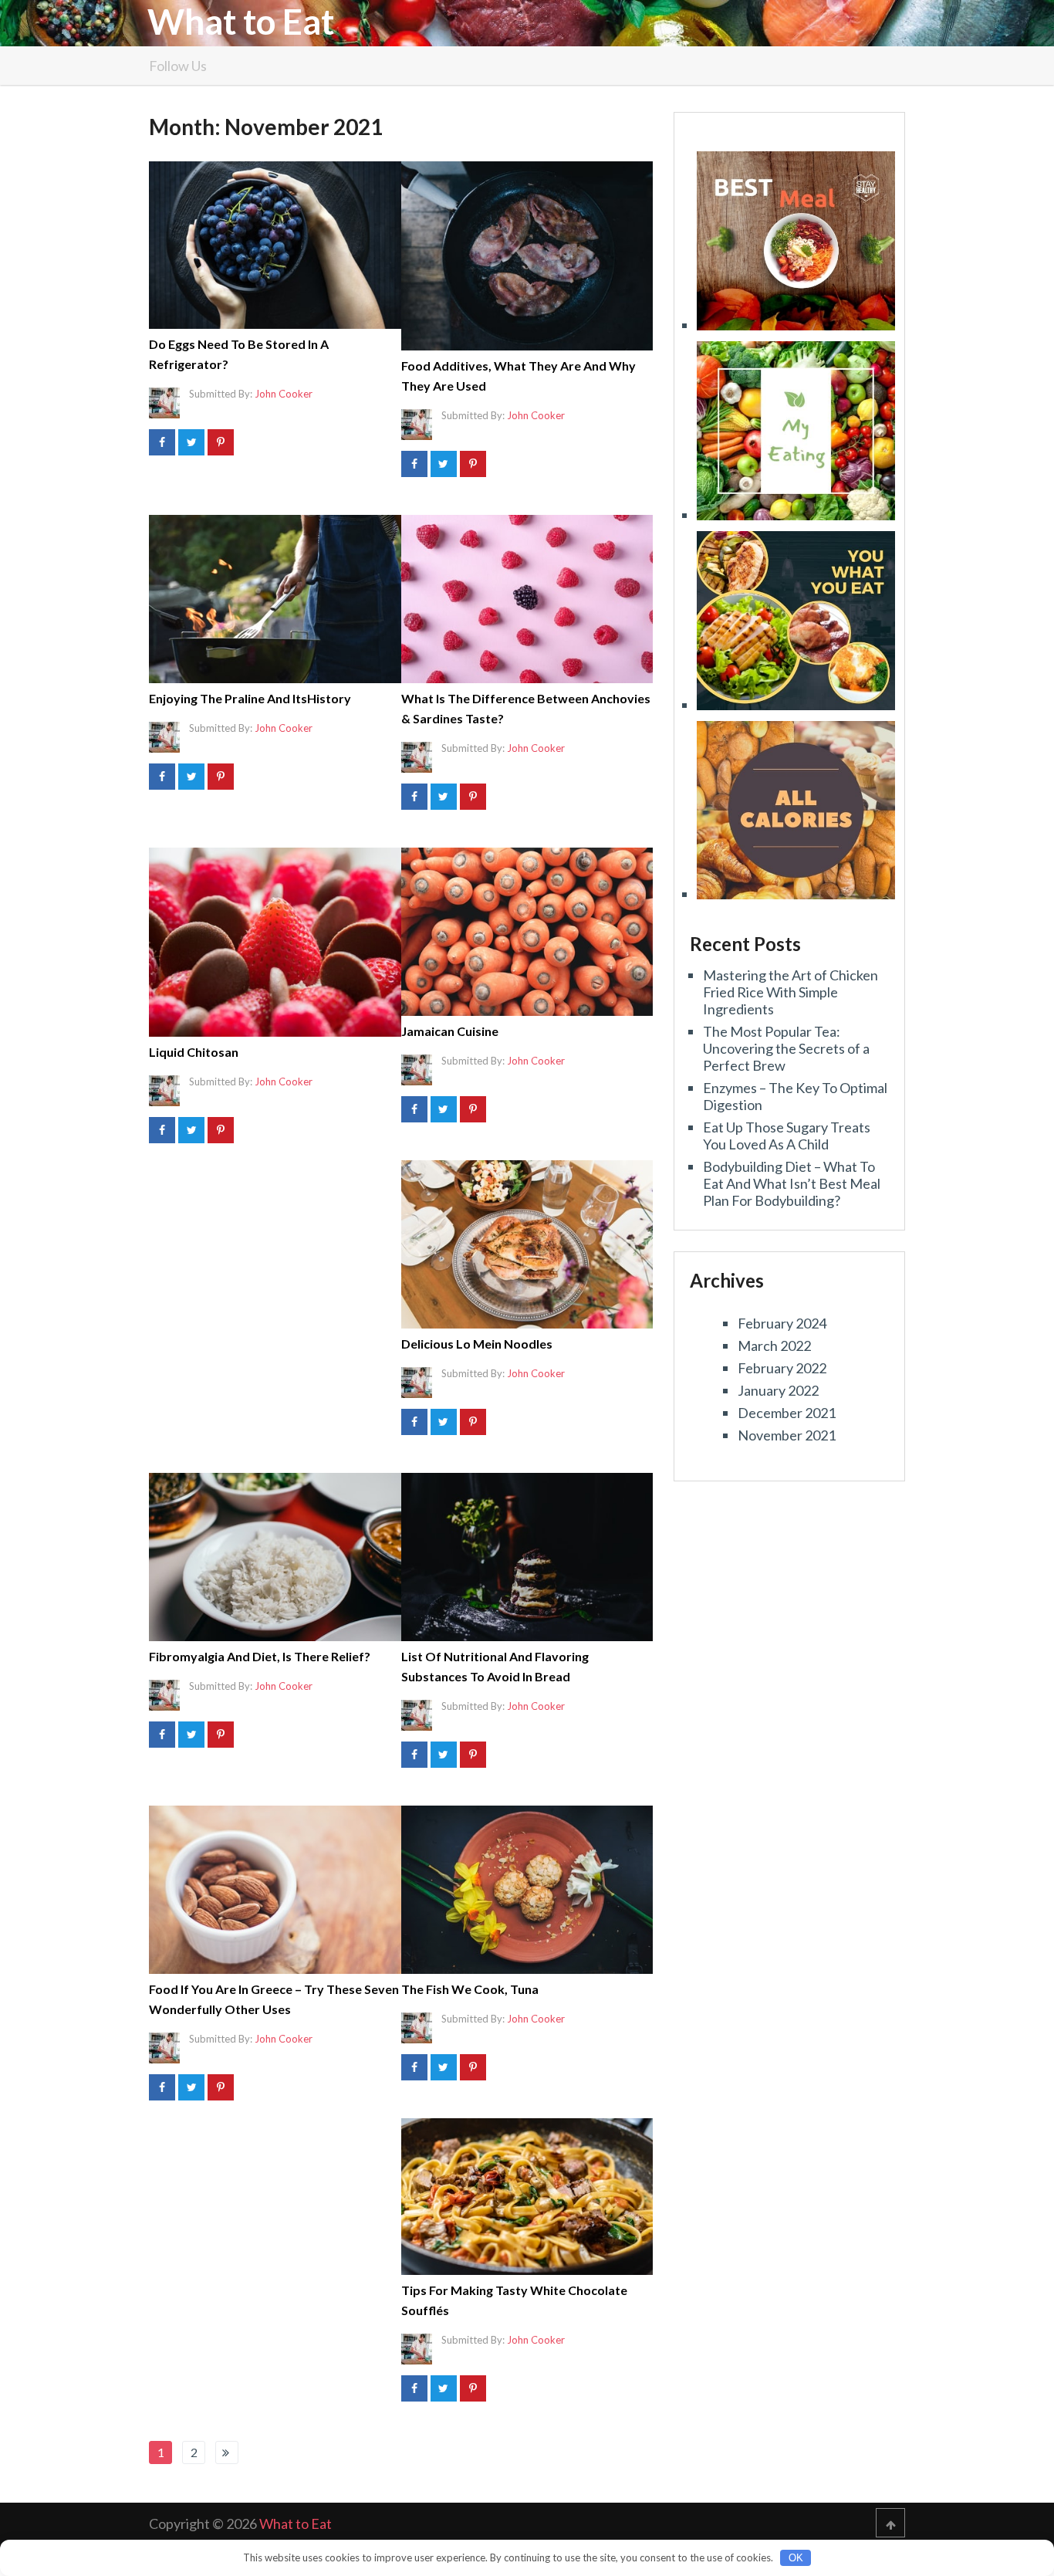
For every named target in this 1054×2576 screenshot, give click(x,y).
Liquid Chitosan (194, 1052)
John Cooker (284, 394)
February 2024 (782, 1323)
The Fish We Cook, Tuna (470, 1989)
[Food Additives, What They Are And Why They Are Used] (527, 256)
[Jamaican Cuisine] (527, 932)
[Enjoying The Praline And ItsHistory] (275, 599)
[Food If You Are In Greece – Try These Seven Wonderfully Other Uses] (275, 1890)
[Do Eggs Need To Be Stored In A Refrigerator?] (275, 245)
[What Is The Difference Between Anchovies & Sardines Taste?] (527, 599)
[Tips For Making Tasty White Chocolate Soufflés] (527, 2197)
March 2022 (774, 1346)
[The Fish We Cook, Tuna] (527, 1890)
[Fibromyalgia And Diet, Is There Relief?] (275, 1557)
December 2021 (787, 1413)
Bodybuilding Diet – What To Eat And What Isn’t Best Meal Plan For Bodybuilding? (792, 1183)
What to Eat (241, 22)
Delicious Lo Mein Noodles (477, 1344)
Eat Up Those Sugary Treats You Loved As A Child (787, 1136)
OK (796, 2558)
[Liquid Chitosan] (275, 942)
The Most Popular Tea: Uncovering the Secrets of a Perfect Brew (786, 1048)
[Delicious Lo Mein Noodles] (527, 1244)
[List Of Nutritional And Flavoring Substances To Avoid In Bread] (527, 1557)
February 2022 (782, 1368)
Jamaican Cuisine (450, 1031)
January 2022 (778, 1390)
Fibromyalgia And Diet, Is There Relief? (260, 1656)
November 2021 (787, 1435)
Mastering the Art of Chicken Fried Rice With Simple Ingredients (790, 992)
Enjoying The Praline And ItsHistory (250, 698)
